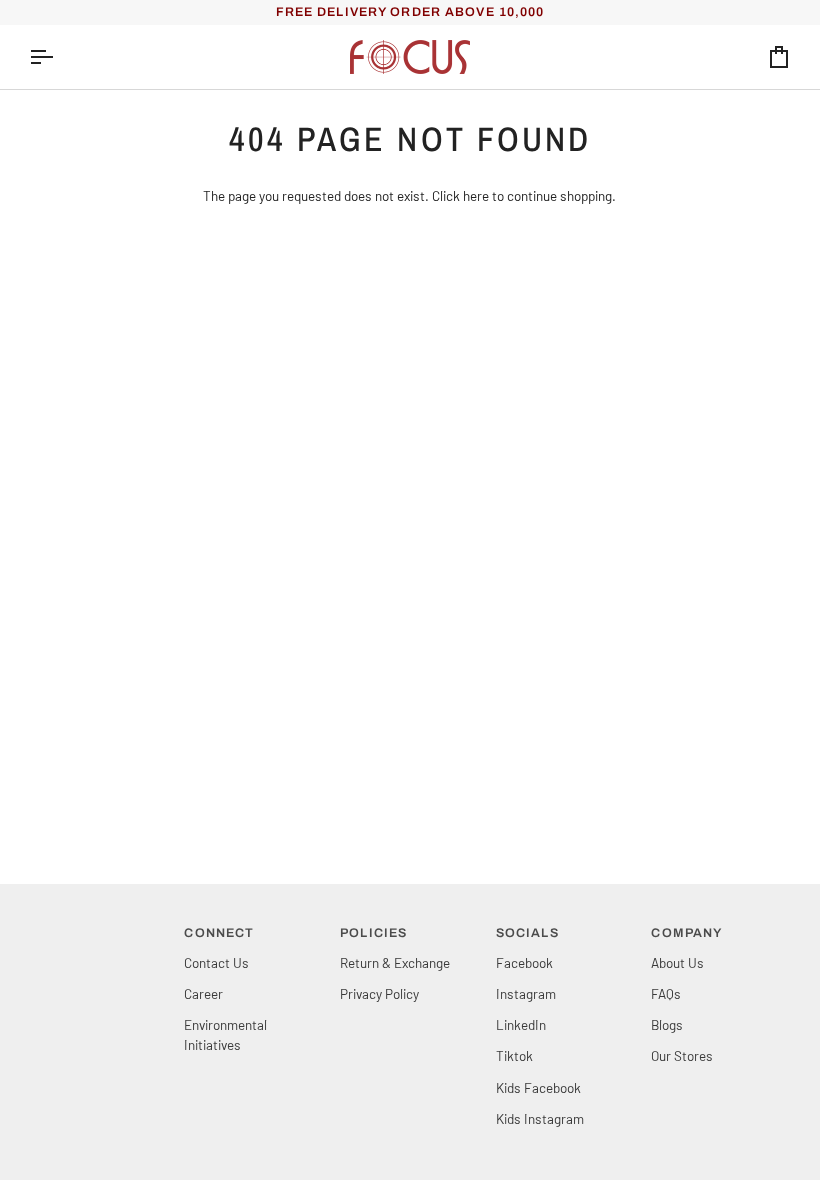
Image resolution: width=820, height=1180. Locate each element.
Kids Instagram (540, 1118)
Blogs (667, 1024)
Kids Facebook (538, 1087)
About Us (677, 962)
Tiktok (514, 1055)
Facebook (524, 962)
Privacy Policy (379, 993)
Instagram (526, 993)
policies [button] (373, 933)
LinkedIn (521, 1024)
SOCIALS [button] (527, 933)
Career (203, 993)
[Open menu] (59, 57)
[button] (99, 929)
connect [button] (219, 933)
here (476, 195)
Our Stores (682, 1055)
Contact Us (216, 962)
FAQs (666, 993)
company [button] (686, 933)
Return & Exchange (395, 962)
